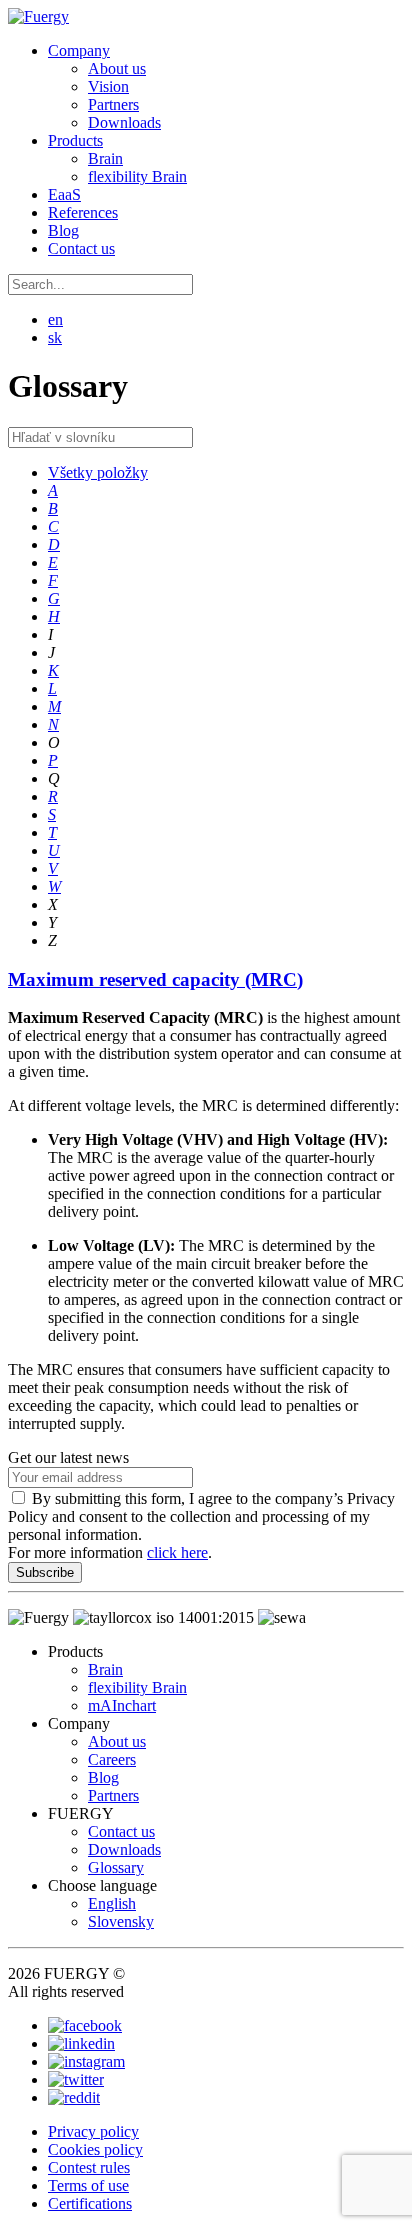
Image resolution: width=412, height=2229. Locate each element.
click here (177, 1552)
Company (79, 50)
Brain (105, 158)
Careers (112, 1759)
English (112, 1903)
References (83, 212)
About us (117, 68)
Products (75, 140)
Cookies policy (95, 2149)
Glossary (116, 1867)
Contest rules (89, 2167)
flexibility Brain (137, 176)
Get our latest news (68, 1457)
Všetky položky (98, 472)
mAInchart (122, 1705)
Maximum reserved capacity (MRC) (155, 979)
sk (55, 337)
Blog (63, 230)
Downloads (124, 122)
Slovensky (121, 1921)
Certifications (90, 2203)
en (55, 319)
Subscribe (45, 1572)
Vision (108, 86)
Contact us (81, 248)
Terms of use (88, 2185)
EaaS (64, 194)
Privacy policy (93, 2131)
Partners (113, 104)
